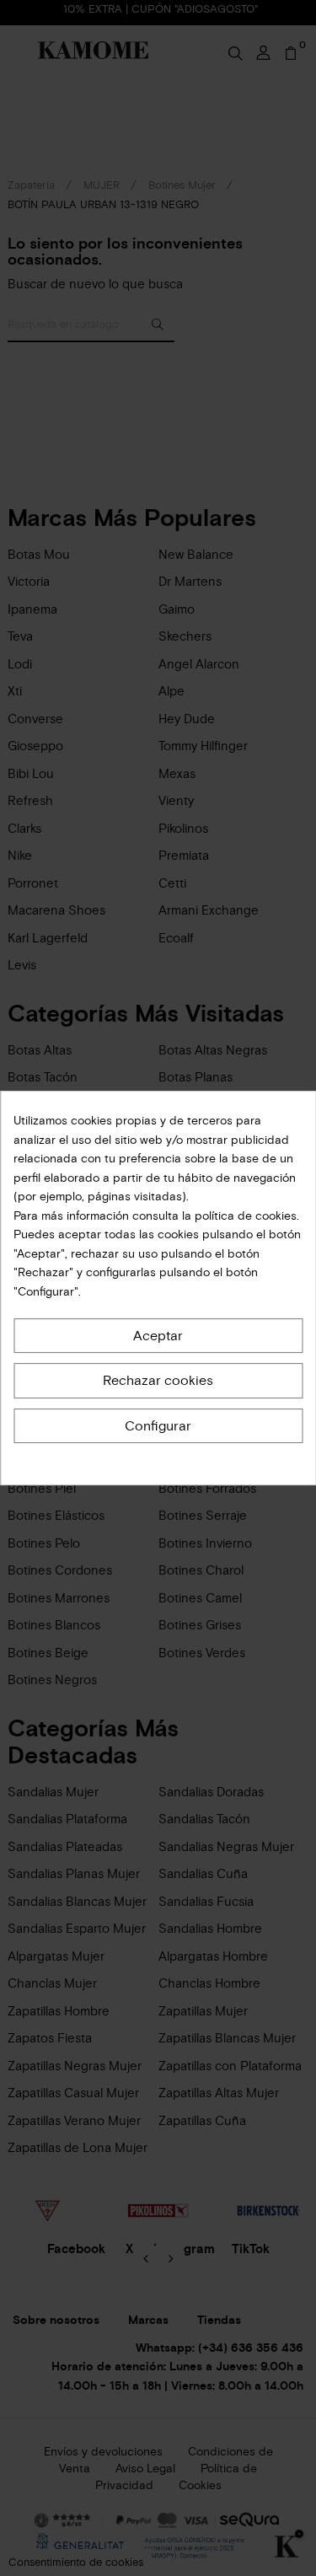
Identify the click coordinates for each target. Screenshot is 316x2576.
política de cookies (244, 1216)
